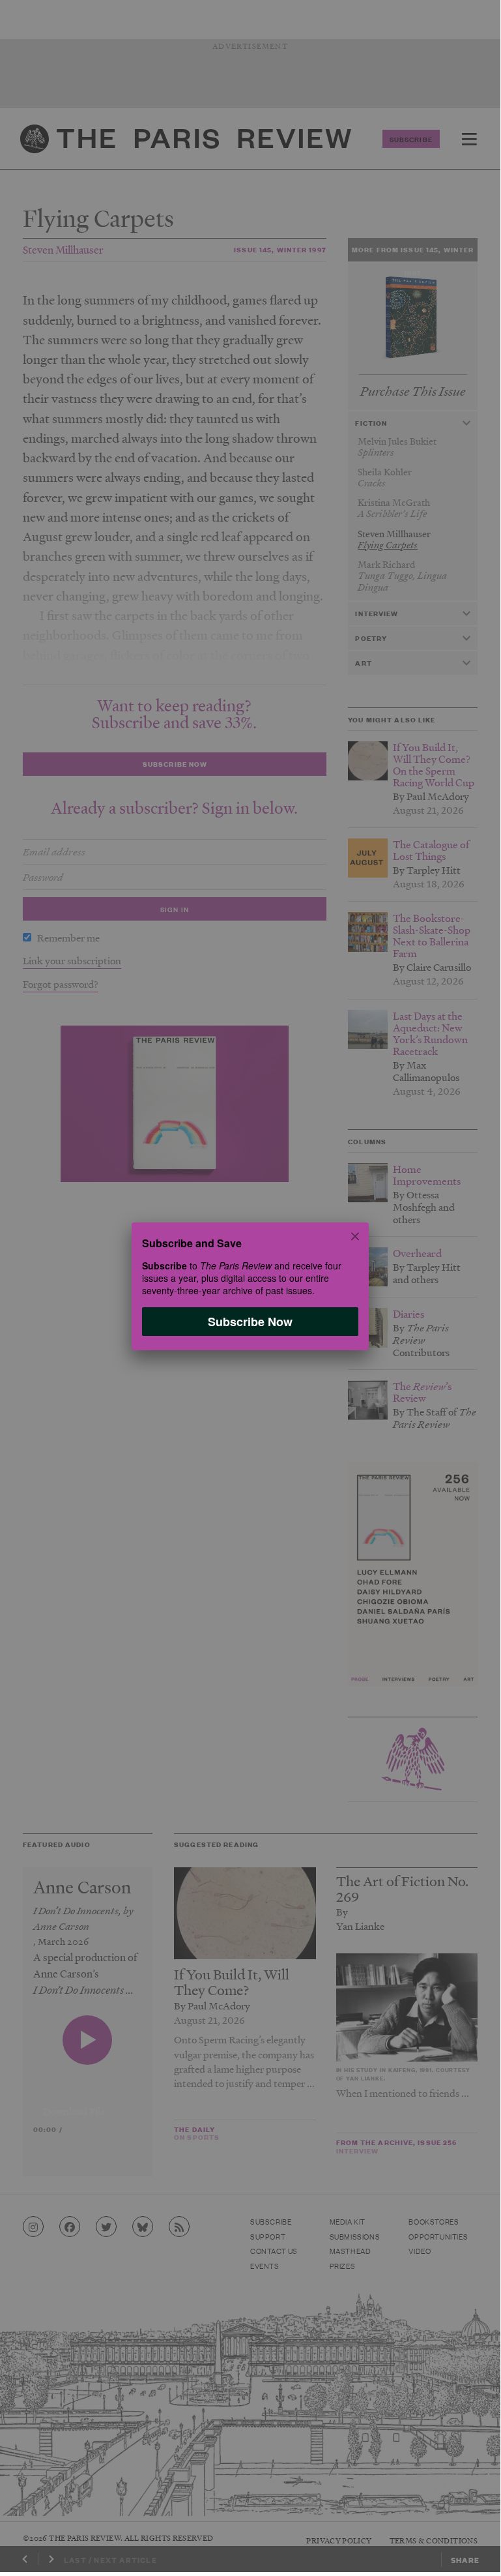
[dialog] (250, 1286)
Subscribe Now (250, 1321)
